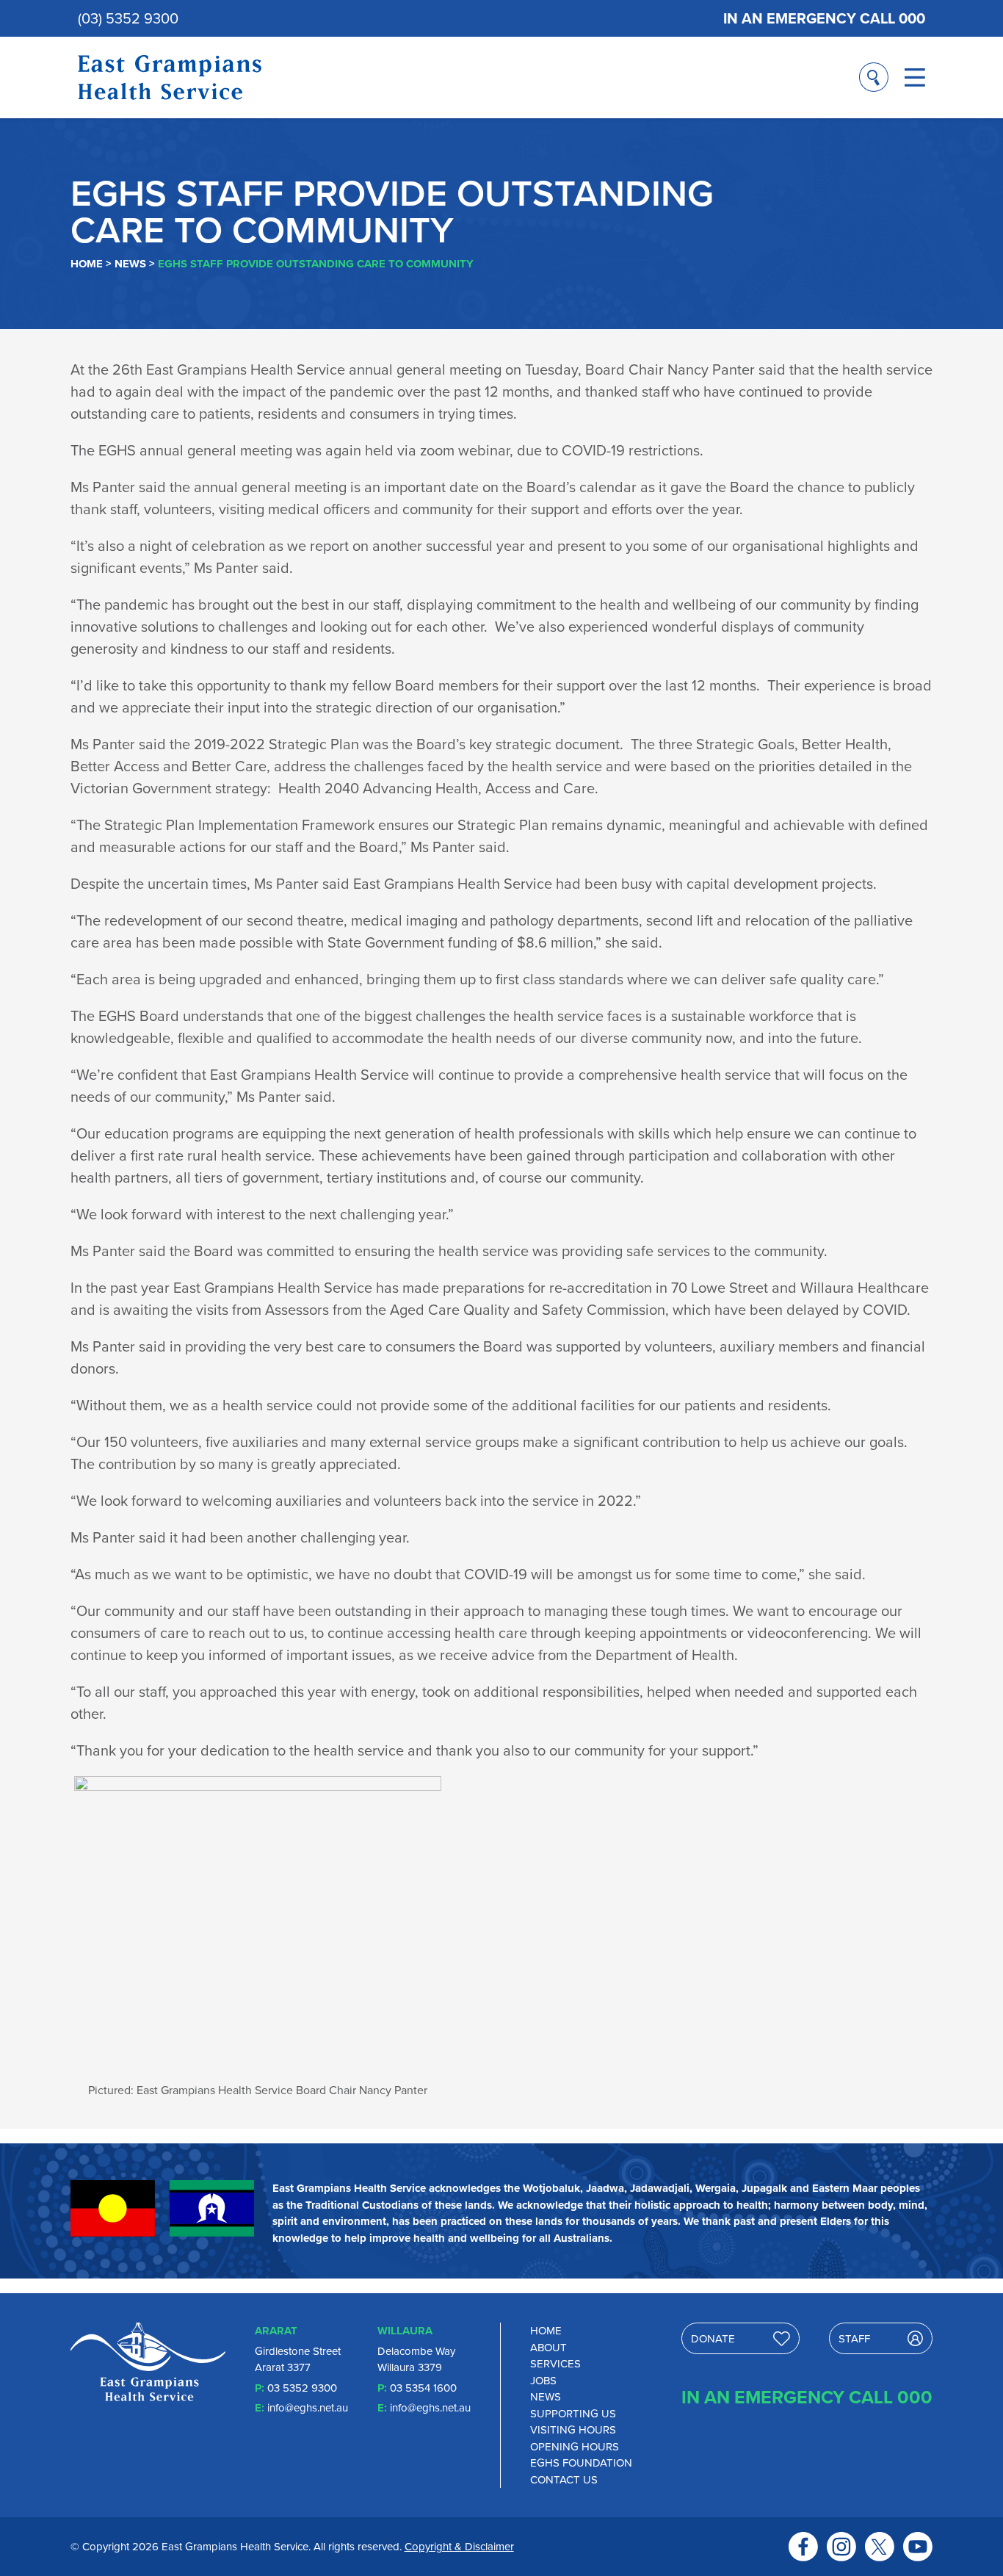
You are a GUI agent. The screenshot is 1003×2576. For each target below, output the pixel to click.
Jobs (543, 2381)
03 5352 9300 (302, 2388)
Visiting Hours (573, 2430)
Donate (713, 2339)
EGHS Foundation (581, 2463)
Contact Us (564, 2480)
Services (555, 2364)
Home (87, 264)
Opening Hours (575, 2447)
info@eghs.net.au (308, 2408)
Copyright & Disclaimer (459, 2547)
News (130, 264)
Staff (854, 2339)
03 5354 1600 (423, 2388)
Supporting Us (573, 2414)
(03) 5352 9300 (128, 18)
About (548, 2348)
